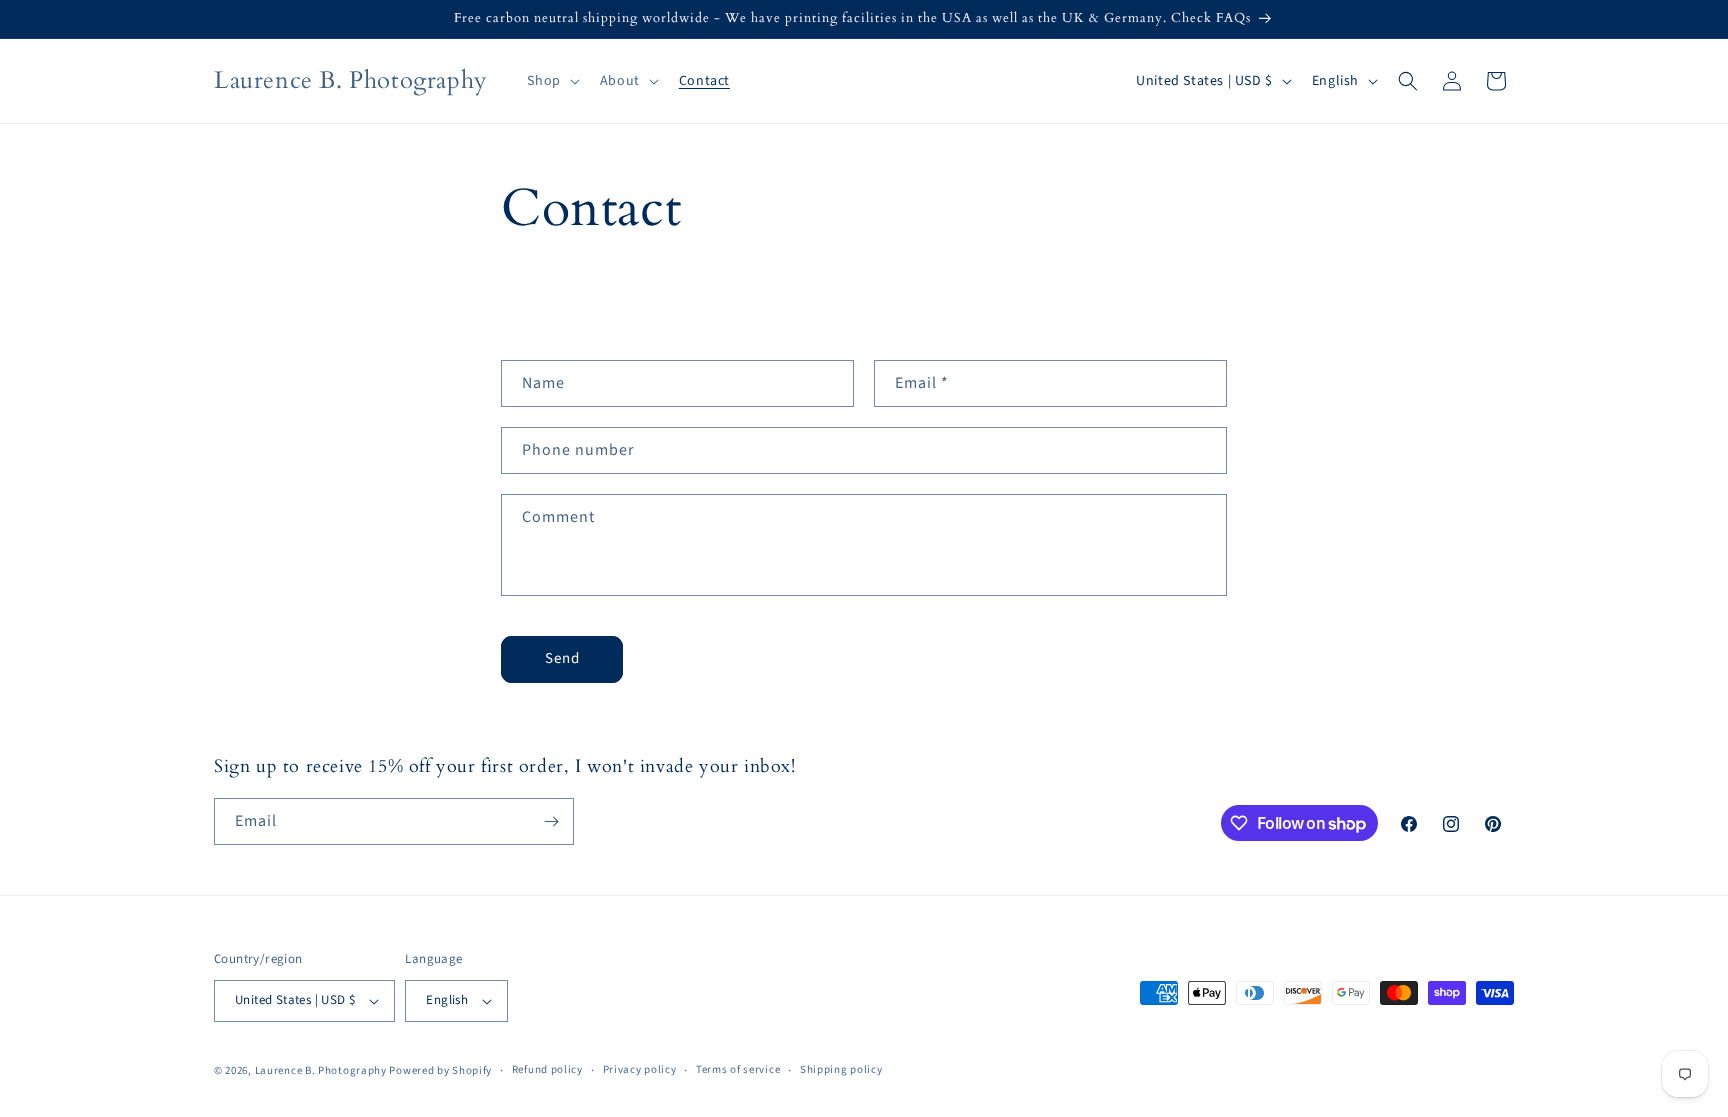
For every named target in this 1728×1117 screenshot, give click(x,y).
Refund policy (547, 1069)
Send (562, 658)
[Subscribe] (551, 821)
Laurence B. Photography (322, 1070)
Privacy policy (640, 1069)
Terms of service (738, 1069)
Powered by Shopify (440, 1070)
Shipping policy (841, 1069)
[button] (551, 81)
